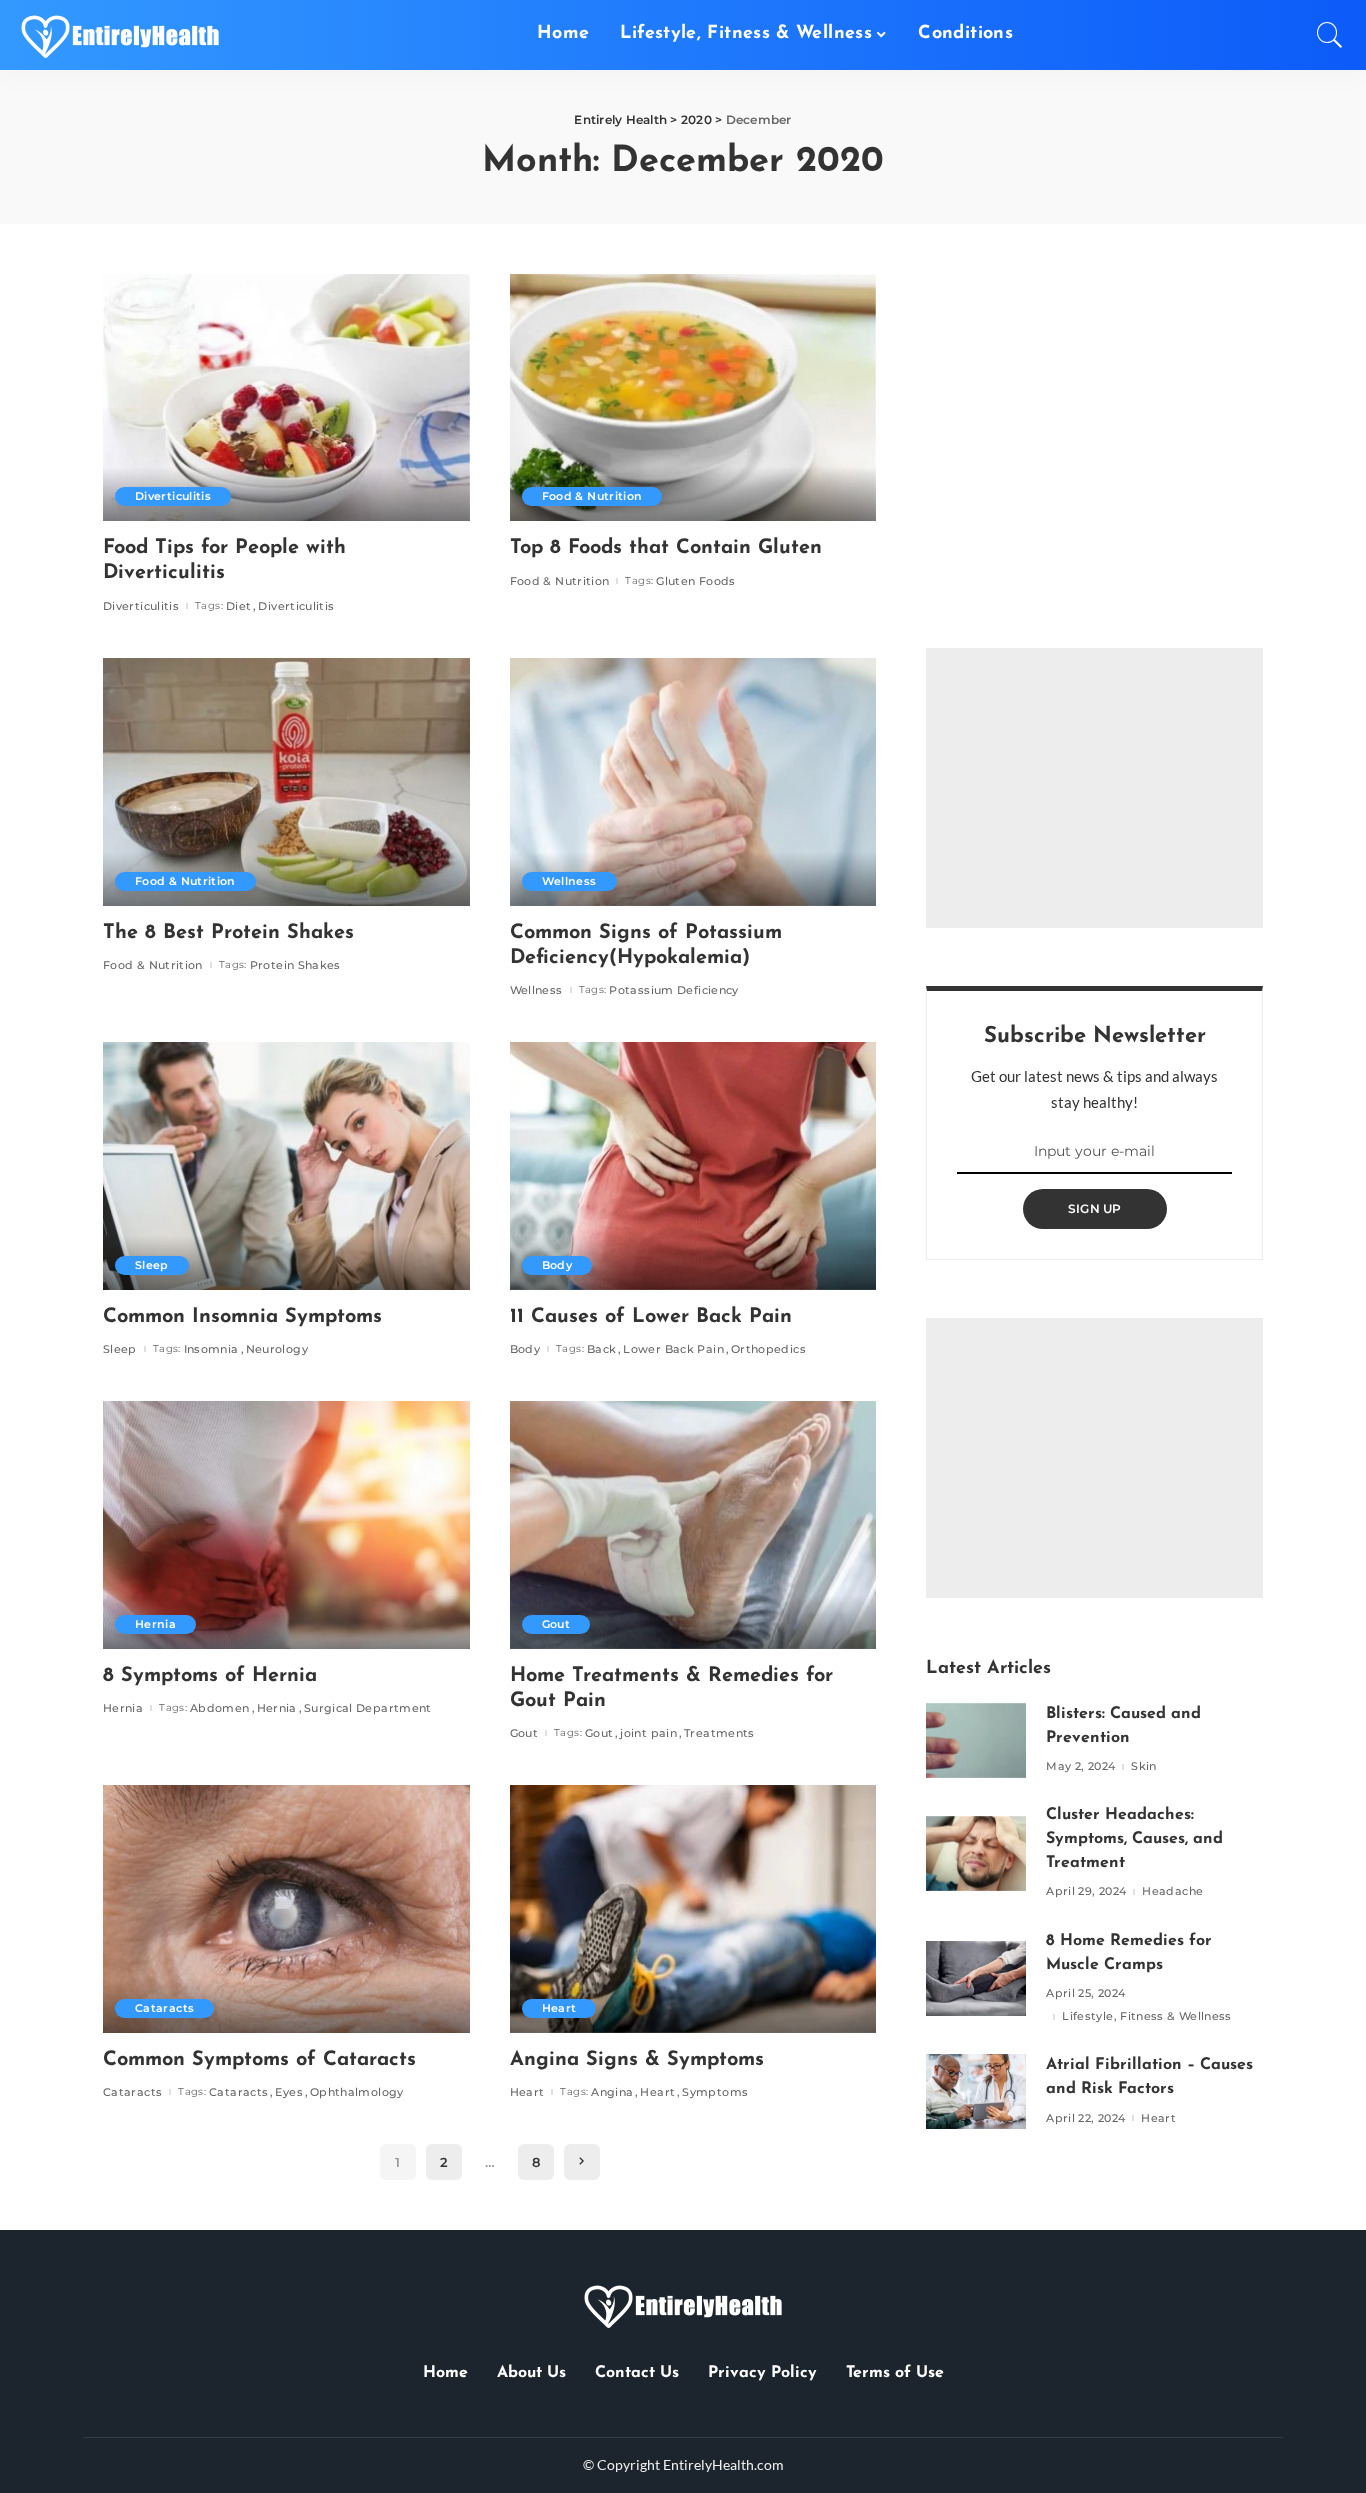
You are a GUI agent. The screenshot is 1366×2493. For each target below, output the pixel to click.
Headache (1172, 1891)
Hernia (155, 1624)
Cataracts (164, 2008)
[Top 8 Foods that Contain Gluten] (693, 398)
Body (557, 1265)
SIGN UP (1095, 1208)
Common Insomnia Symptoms (242, 1317)
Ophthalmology (357, 2092)
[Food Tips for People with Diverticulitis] (286, 398)
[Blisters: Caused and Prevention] (976, 1740)
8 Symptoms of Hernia (210, 1676)
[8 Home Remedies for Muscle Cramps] (976, 1978)
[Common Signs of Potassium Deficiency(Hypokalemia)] (693, 782)
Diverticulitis (173, 496)
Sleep (152, 1265)
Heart (559, 2008)
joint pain (648, 1733)
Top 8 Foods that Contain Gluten (666, 548)
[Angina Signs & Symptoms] (693, 1909)
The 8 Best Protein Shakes (228, 933)
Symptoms (715, 2092)
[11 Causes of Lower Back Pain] (693, 1166)
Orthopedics (768, 1349)
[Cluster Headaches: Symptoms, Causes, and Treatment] (976, 1853)
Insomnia (211, 1349)
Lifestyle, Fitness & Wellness (1147, 2016)
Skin (1143, 1766)
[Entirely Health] (120, 35)
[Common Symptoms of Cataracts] (286, 1909)
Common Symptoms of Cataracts (259, 2060)
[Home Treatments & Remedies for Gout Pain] (693, 1525)
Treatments (719, 1733)
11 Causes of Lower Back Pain (651, 1317)
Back (601, 1349)
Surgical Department (368, 1708)
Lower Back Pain (673, 1349)
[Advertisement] (1094, 788)
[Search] (1330, 35)
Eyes (288, 2092)
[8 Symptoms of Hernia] (286, 1525)
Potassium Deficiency (673, 990)
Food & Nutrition (592, 496)
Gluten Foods (695, 581)
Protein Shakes (295, 965)
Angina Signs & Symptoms (637, 2060)
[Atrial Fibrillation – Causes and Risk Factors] (976, 2091)
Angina (612, 2092)
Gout (556, 1624)
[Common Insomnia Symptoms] (286, 1166)
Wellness (569, 881)
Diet (238, 606)
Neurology (277, 1349)
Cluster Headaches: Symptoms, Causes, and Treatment (1134, 1839)
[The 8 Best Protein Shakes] (286, 782)
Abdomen (220, 1708)
